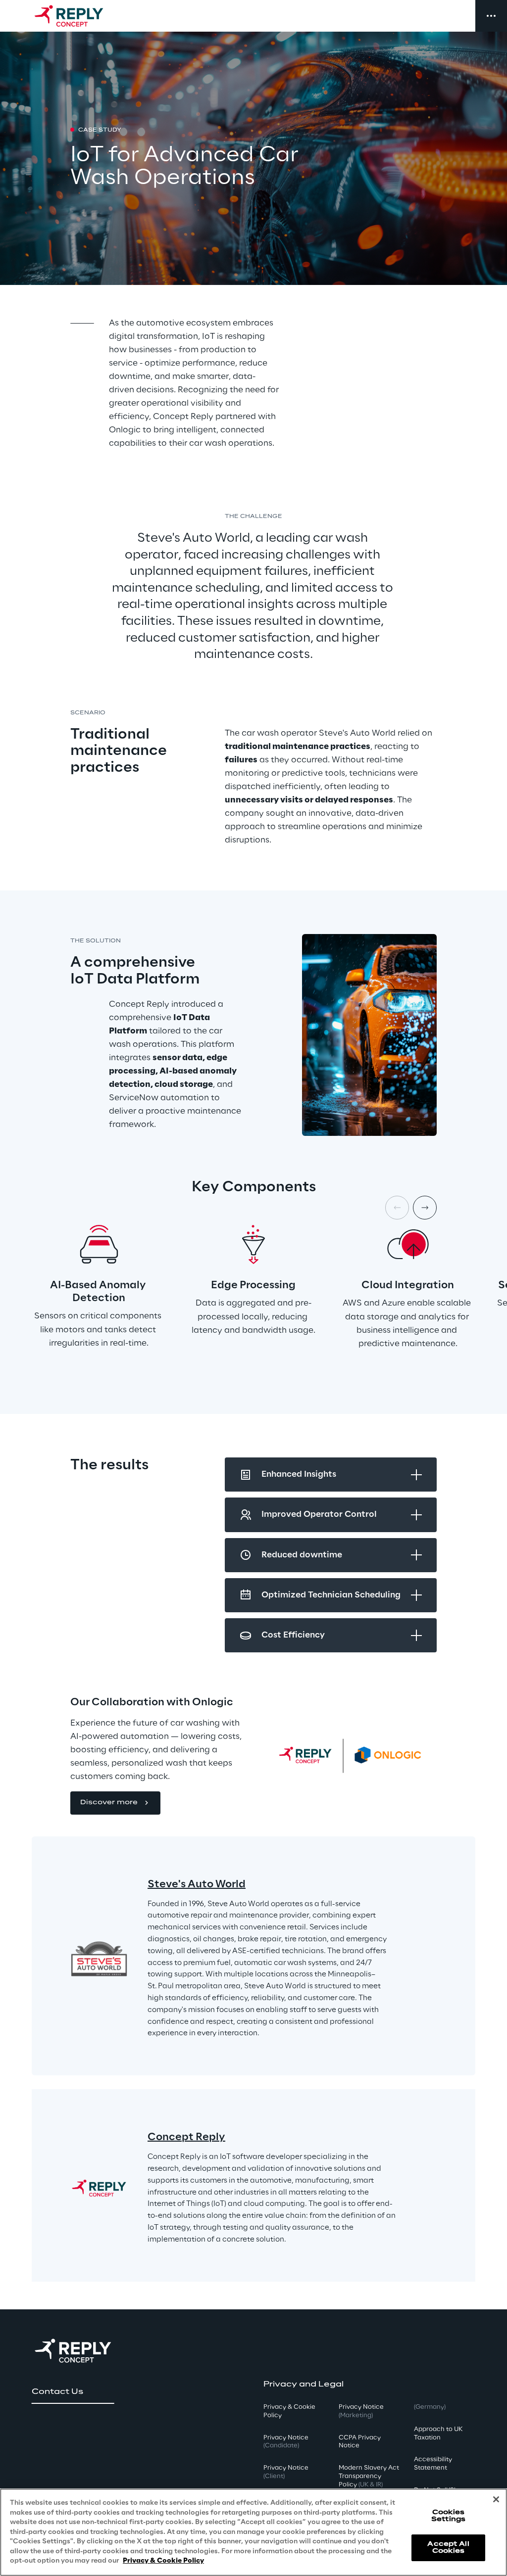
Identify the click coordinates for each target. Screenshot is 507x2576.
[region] (253, 2532)
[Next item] (425, 1208)
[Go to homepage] (79, 16)
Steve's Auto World (197, 1884)
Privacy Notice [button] (286, 2442)
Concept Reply (186, 2137)
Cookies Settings (448, 2516)
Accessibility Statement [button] (433, 2464)
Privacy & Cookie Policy (163, 2561)
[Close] (496, 2499)
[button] (115, 1803)
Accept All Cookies (448, 2548)
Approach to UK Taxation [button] (438, 2434)
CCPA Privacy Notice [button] (360, 2442)
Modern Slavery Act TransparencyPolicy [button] (369, 2476)
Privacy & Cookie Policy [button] (289, 2411)
